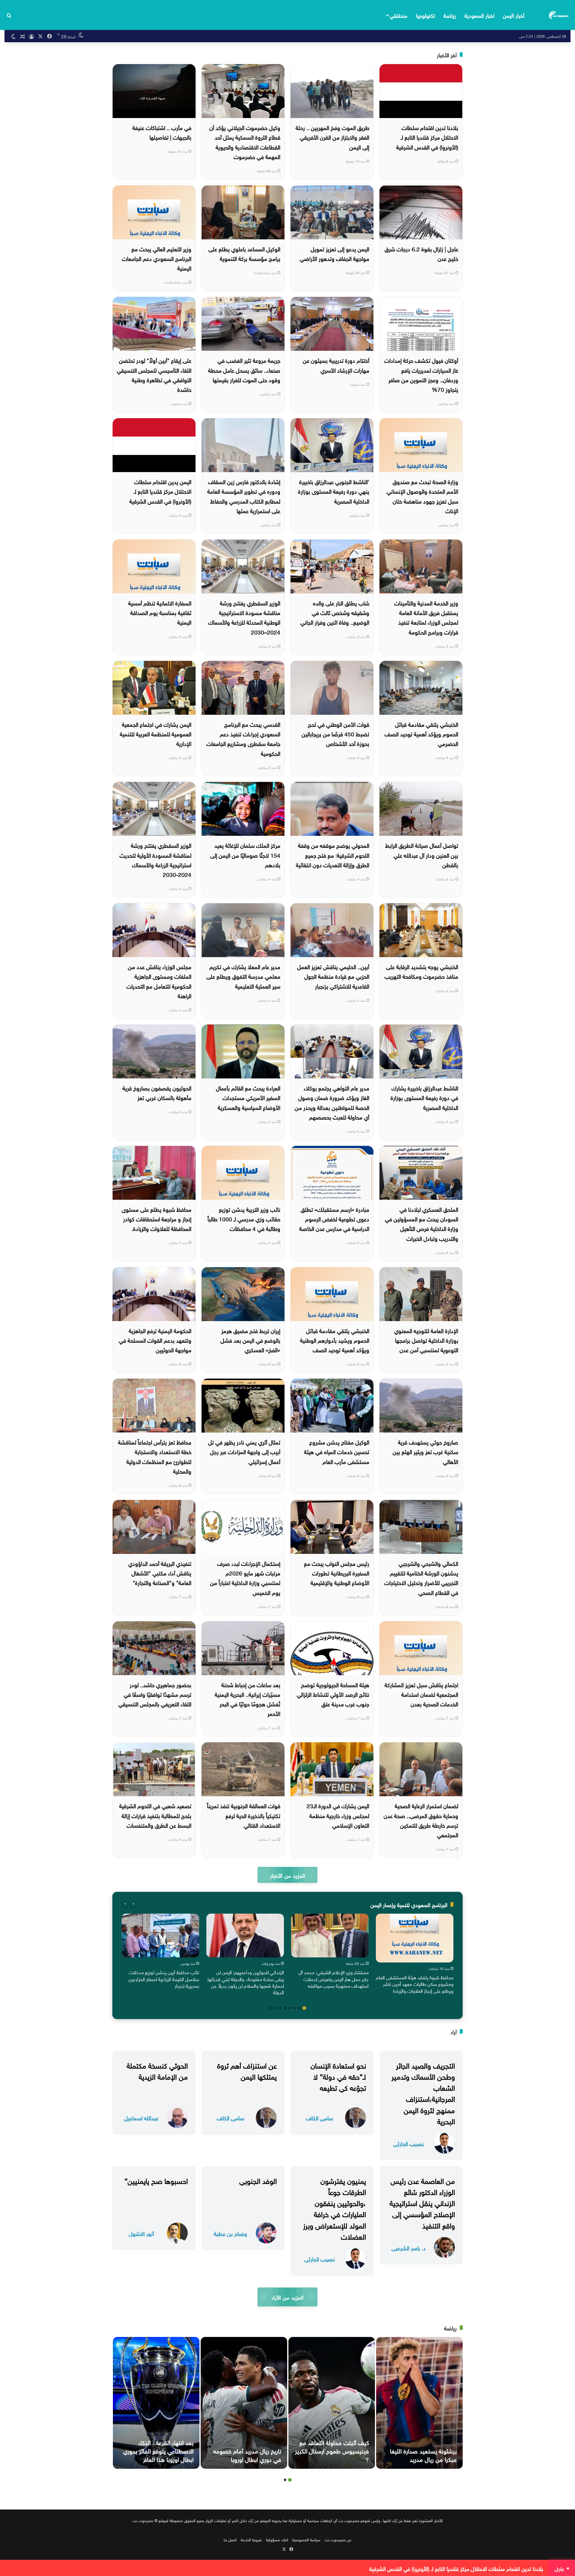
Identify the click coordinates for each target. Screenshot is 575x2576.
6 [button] (280, 2008)
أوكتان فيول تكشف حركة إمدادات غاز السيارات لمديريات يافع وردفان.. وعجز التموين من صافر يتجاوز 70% (421, 374)
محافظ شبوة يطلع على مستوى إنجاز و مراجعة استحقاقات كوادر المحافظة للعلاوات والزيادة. (156, 1218)
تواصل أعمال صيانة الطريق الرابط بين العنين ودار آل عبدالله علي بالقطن (422, 855)
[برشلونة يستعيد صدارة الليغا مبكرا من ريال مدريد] (419, 2403)
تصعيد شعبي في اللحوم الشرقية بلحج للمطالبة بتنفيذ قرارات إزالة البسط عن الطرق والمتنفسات (155, 1815)
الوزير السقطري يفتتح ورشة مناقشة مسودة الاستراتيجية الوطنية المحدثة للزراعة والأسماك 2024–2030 (244, 617)
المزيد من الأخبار (287, 1875)
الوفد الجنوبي (258, 2180)
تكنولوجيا (426, 15)
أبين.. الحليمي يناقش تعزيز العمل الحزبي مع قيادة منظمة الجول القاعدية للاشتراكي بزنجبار (333, 976)
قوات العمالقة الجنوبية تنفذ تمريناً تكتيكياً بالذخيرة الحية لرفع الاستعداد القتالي (244, 1815)
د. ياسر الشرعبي (409, 2248)
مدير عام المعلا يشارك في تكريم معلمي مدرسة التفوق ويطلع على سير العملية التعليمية (243, 976)
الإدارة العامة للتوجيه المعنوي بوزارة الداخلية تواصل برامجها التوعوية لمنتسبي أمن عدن (426, 1340)
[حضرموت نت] (559, 15)
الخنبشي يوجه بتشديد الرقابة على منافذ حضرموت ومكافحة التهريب (421, 971)
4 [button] (290, 2008)
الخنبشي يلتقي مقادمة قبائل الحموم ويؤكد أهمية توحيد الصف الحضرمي (421, 733)
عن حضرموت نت (338, 2539)
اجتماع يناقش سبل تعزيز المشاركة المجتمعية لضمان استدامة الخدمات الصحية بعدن (421, 1694)
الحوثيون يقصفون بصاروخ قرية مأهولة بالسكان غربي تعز (157, 1092)
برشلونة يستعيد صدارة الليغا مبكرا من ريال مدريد (423, 2454)
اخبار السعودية (479, 15)
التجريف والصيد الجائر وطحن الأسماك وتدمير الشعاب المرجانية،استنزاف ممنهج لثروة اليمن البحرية (423, 2092)
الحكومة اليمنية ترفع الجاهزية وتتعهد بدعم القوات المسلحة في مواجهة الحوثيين (155, 1340)
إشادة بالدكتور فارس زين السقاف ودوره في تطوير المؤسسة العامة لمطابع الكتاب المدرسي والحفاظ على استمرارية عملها (244, 496)
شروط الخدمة (251, 2539)
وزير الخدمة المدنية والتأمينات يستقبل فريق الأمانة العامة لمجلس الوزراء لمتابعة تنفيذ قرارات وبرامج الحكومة (426, 617)
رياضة (450, 15)
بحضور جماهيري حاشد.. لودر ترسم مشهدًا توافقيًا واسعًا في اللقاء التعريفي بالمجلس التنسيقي (155, 1694)
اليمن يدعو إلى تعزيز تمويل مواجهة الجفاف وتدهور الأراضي (335, 253)
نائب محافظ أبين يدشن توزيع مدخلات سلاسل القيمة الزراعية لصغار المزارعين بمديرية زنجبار (164, 1979)
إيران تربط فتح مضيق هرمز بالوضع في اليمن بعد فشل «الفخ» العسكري (250, 1340)
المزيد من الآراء (287, 2297)
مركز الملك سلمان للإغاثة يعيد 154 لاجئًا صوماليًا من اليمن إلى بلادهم (245, 855)
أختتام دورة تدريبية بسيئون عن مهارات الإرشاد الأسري (336, 365)
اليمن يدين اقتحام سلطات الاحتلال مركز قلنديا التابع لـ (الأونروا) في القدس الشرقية (160, 491)
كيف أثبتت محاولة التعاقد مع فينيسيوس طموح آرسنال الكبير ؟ (332, 2450)
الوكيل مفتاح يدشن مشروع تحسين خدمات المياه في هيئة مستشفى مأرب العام (337, 1451)
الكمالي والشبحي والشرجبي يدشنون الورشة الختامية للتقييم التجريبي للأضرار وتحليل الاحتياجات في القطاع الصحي (421, 1577)
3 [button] (295, 2008)
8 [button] (271, 2008)
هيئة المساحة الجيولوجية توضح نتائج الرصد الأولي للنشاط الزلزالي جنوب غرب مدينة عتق (333, 1694)
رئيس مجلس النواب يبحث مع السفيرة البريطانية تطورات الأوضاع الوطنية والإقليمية (337, 1573)
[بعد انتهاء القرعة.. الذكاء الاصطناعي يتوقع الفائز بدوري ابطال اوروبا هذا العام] (156, 2403)
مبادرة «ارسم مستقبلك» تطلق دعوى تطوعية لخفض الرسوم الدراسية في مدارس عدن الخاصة (334, 1218)
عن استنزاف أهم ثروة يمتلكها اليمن (247, 2070)
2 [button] (299, 2008)
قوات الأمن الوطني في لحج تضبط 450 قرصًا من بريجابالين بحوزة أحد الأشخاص (335, 733)
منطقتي (398, 15)
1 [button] (304, 2008)
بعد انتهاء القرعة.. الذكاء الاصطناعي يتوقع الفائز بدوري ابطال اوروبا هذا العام (158, 2450)
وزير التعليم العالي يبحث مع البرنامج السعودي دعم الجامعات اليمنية (157, 258)
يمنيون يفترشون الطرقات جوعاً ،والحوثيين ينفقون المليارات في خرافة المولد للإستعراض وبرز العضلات (335, 2208)
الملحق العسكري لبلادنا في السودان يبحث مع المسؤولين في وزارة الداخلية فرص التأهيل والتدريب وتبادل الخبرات (422, 1223)
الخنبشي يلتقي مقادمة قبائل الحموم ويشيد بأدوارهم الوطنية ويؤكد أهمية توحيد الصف (335, 1340)
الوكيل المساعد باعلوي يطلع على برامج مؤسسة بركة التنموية (244, 253)
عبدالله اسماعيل (141, 2118)
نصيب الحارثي (408, 2143)
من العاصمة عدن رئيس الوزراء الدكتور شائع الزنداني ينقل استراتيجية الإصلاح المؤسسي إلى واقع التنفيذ (422, 2202)
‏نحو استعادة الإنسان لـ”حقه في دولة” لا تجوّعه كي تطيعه (338, 2076)
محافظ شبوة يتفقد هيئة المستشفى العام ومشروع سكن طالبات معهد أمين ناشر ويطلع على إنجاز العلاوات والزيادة (415, 1984)
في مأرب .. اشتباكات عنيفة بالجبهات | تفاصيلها (162, 132)
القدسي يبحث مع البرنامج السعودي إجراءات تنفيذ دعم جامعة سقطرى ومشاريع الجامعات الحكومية (243, 738)
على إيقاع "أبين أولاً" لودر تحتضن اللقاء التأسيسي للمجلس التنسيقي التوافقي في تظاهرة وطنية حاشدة (154, 374)
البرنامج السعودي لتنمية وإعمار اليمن (409, 1904)
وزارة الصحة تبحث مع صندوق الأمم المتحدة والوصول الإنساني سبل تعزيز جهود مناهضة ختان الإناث (422, 496)
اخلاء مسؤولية (277, 2539)
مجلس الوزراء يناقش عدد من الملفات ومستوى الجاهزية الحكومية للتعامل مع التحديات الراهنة (159, 981)
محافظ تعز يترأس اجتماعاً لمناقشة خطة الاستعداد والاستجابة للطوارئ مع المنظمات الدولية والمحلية (155, 1456)
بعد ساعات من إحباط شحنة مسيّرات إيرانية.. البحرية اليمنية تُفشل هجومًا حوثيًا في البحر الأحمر (248, 1699)
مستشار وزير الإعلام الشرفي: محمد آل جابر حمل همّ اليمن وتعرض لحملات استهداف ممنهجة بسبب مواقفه (334, 1979)
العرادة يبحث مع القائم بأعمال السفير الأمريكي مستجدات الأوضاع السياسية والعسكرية (248, 1097)
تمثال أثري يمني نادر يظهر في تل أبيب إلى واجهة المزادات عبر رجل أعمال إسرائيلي (244, 1451)
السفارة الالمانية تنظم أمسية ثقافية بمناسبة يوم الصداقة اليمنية (160, 612)
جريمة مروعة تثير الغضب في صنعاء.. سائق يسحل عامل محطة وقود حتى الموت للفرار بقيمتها (244, 370)
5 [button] (285, 2008)
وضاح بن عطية (230, 2233)
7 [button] (276, 2008)
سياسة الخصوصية (306, 2539)
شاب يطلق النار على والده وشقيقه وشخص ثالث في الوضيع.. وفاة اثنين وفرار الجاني (335, 612)
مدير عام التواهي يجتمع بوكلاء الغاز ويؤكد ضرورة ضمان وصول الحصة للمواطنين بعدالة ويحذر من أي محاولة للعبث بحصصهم (332, 1102)
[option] (415, 1955)
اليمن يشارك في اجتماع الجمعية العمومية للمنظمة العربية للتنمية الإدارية (156, 733)
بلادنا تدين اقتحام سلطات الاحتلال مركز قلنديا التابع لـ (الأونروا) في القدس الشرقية (427, 137)
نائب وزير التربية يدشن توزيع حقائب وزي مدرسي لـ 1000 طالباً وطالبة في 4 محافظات (244, 1218)
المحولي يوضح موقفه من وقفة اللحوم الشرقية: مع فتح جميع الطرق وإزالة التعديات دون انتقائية (333, 855)
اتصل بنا (230, 2539)
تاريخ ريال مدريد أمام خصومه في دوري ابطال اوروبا (247, 2454)
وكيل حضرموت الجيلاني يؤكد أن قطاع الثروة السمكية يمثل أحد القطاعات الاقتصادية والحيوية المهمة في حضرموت (245, 142)
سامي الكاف (319, 2118)
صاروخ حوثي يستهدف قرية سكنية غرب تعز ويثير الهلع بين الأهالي (425, 1451)
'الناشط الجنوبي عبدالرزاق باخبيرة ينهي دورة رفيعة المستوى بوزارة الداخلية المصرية (334, 491)
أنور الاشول (141, 2233)
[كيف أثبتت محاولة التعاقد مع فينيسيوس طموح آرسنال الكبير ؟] (332, 2403)
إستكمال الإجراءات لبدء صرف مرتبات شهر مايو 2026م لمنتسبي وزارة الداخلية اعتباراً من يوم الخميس (245, 1577)
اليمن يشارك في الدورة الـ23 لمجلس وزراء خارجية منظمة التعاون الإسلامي (338, 1815)
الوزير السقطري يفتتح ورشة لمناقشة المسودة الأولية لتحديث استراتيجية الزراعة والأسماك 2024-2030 (155, 859)
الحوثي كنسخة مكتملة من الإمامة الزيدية (157, 2070)
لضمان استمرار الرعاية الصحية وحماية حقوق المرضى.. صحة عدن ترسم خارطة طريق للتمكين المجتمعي (421, 1820)
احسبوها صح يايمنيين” (156, 2180)
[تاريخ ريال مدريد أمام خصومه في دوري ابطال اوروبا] (244, 2403)
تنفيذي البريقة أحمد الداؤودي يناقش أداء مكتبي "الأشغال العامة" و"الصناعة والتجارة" (160, 1573)
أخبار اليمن (514, 15)
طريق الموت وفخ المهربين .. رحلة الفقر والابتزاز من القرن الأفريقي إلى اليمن (332, 137)
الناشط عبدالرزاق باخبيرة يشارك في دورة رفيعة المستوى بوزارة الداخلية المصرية (424, 1097)
